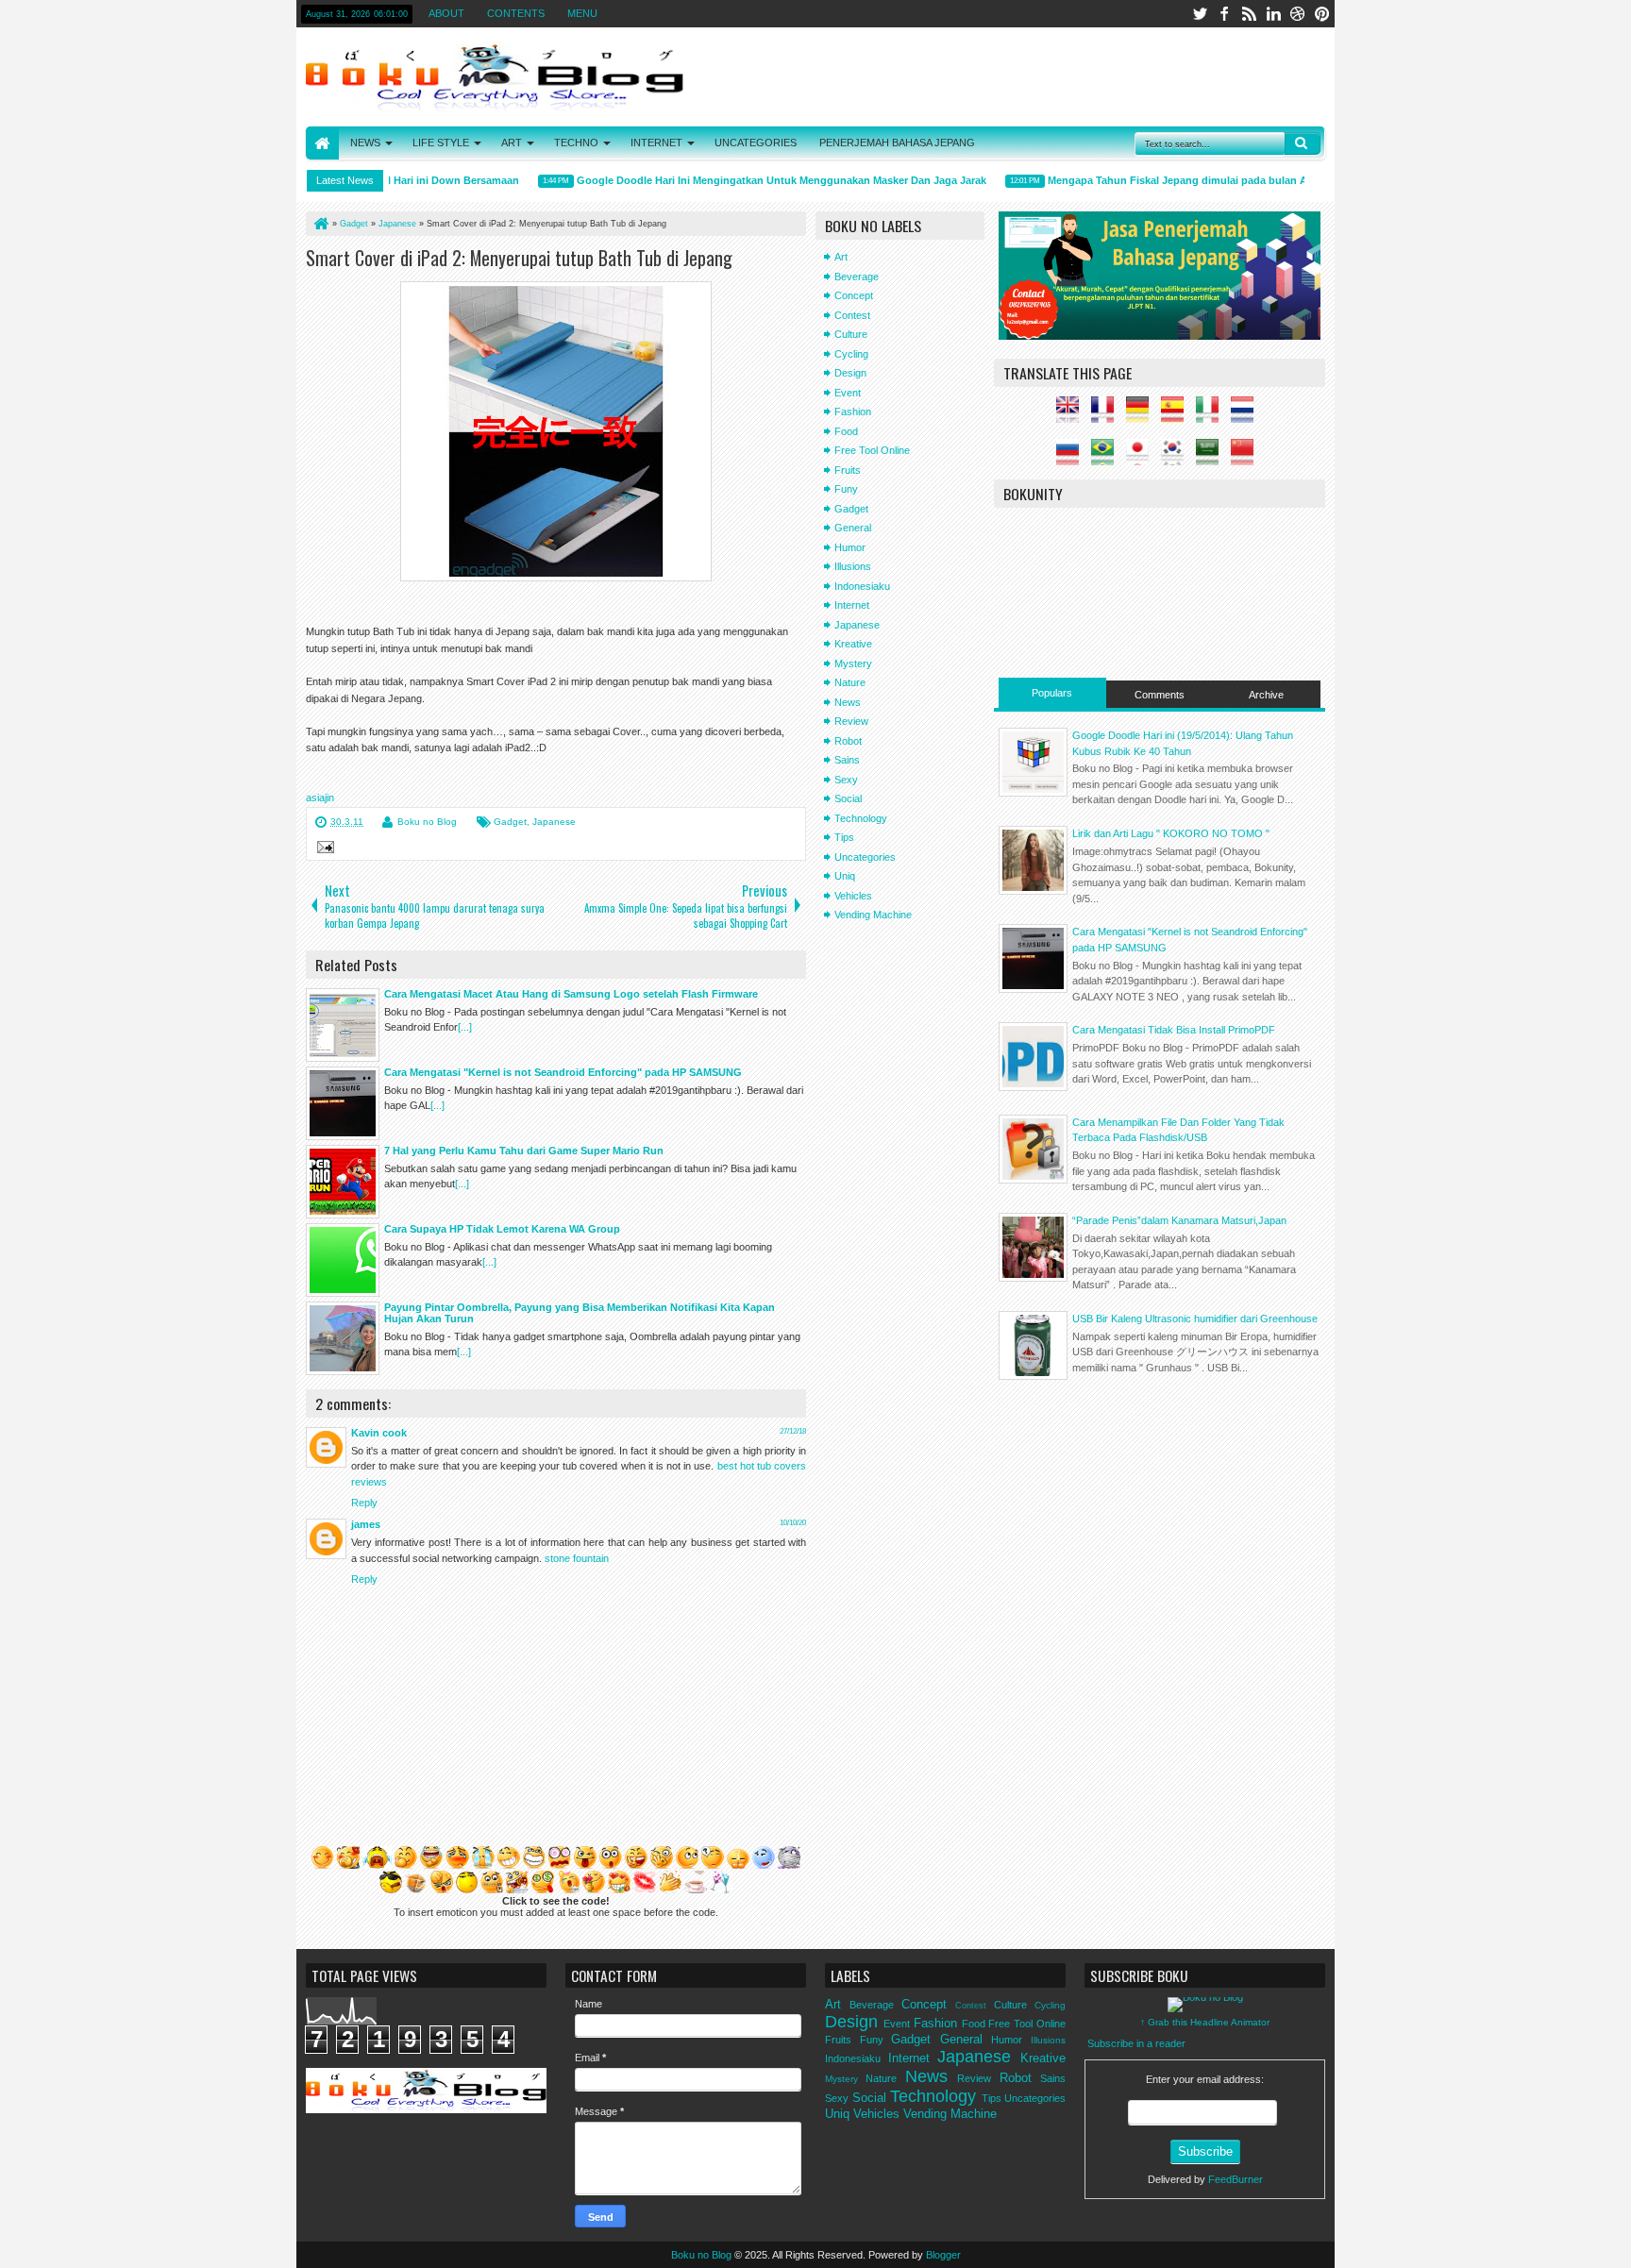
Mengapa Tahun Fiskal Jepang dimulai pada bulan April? (1163, 180)
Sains (847, 760)
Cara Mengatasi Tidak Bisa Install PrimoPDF (1174, 1030)
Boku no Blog (427, 822)
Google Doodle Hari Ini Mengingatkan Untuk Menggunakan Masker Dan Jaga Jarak (756, 180)
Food (846, 431)
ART (512, 143)
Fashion (853, 412)
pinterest (1322, 14)
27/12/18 (793, 1431)
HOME (322, 143)
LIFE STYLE (441, 143)
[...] (465, 1027)
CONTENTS (516, 13)
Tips (844, 837)
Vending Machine (873, 915)
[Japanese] (1142, 458)
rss (1249, 14)
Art (841, 257)
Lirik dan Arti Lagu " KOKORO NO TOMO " (1171, 833)
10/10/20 (793, 1523)
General (853, 528)
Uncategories (865, 857)
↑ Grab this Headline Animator (1205, 2022)
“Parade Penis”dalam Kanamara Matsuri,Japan (1179, 1220)
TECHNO (576, 143)
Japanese (554, 822)
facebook (1224, 14)
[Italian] (1212, 415)
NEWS (365, 143)
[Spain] (1177, 415)
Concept (854, 295)
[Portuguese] (1107, 458)
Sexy (846, 780)
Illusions (853, 566)
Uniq (845, 876)
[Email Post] (323, 849)
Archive (1266, 695)
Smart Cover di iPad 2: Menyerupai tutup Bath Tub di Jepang (519, 258)
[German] (1142, 415)
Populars (1052, 693)
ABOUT (446, 13)
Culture (851, 334)
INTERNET (656, 143)
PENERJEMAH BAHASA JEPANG (897, 143)
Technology (861, 818)
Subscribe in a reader (1136, 2043)
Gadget (510, 822)
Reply (364, 1503)
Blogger (943, 2255)
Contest (852, 315)
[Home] (320, 224)
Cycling (851, 354)
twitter (1200, 14)
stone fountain (577, 1558)
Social (848, 798)
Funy (846, 489)
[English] (1072, 415)
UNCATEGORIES (756, 143)
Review (851, 721)
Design (850, 373)
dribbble (1298, 14)
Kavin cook (379, 1433)
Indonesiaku (862, 586)
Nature (850, 682)
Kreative (853, 644)
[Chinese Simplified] (1247, 458)
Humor (850, 547)
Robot (848, 741)
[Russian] (1072, 458)
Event (848, 393)
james (366, 1524)
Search (1303, 143)
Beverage (857, 277)
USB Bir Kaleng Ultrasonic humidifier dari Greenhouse (1195, 1319)
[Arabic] (1212, 458)
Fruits (848, 470)
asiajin (320, 798)
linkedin (1273, 14)
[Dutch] (1247, 415)
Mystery (853, 664)
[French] (1107, 415)
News (848, 702)
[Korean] (1177, 458)
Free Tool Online (872, 450)
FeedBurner (1236, 2179)
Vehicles (853, 896)
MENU (582, 13)
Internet (852, 605)
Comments (1160, 695)
